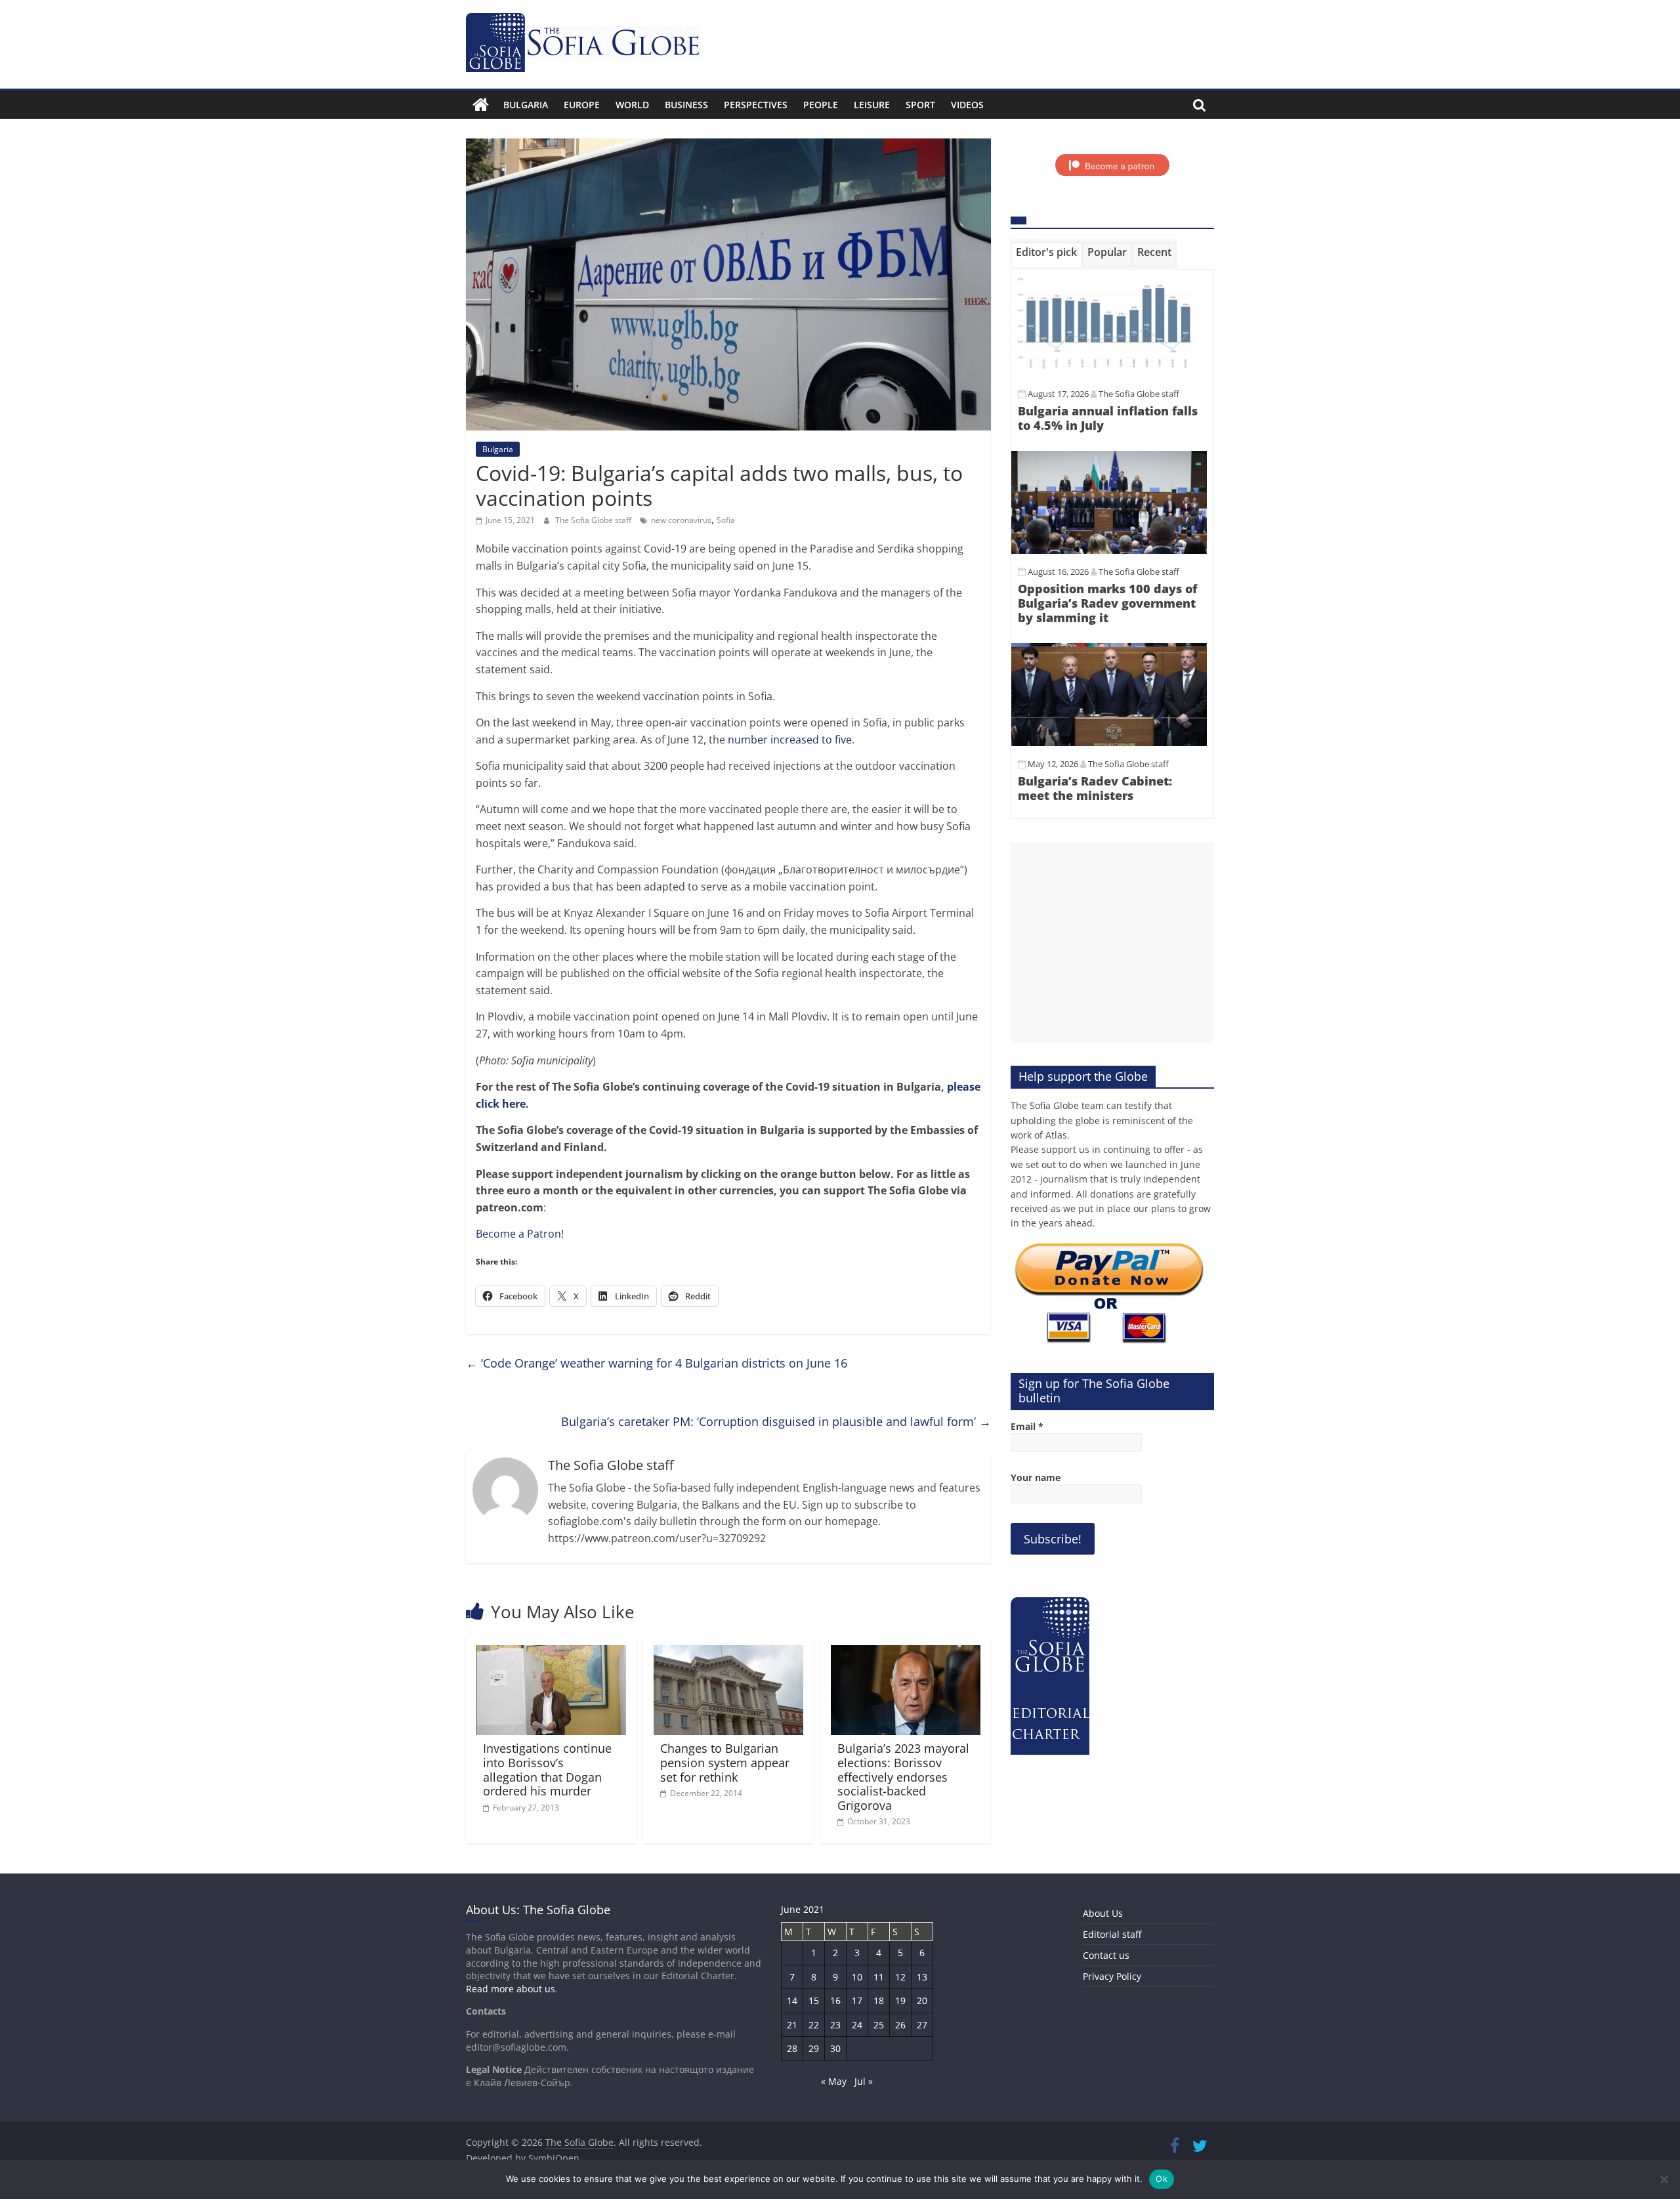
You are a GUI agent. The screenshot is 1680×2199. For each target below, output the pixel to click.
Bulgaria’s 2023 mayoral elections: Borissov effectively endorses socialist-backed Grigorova (903, 1776)
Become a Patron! (520, 1234)
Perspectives (756, 105)
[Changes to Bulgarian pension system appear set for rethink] (728, 1653)
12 (900, 1977)
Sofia (726, 520)
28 (792, 2048)
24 (857, 2025)
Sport (920, 105)
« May (834, 2081)
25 (879, 2025)
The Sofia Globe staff (594, 520)
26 (900, 2025)
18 (879, 2000)
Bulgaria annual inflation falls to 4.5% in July (1108, 418)
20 (922, 2000)
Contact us (1106, 1955)
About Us (1103, 1913)
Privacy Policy (1112, 1976)
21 (792, 2025)
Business (686, 105)
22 (814, 2025)
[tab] (1046, 255)
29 (814, 2048)
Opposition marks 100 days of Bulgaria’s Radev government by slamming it (1107, 603)
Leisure (872, 105)
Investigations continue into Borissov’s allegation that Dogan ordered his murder (547, 1770)
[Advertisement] (1112, 942)
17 (857, 2000)
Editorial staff (1112, 1934)
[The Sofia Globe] (481, 105)
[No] (1664, 2179)
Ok (1162, 2179)
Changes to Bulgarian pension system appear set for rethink (725, 1762)
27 (922, 2025)
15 (814, 2000)
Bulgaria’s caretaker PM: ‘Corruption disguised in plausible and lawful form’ (776, 1421)
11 (879, 1977)
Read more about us (511, 1989)
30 (835, 2048)
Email (1027, 1426)
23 (835, 2025)
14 (792, 2000)
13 (922, 1977)
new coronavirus (681, 520)
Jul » (864, 2081)
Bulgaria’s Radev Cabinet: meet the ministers (1095, 788)
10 (857, 1977)
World (632, 105)
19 (900, 2000)
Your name (1036, 1477)
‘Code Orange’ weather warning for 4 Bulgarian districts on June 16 (657, 1363)
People (821, 105)
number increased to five (790, 740)
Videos (967, 105)
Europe (582, 105)
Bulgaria (526, 105)
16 (835, 2000)
